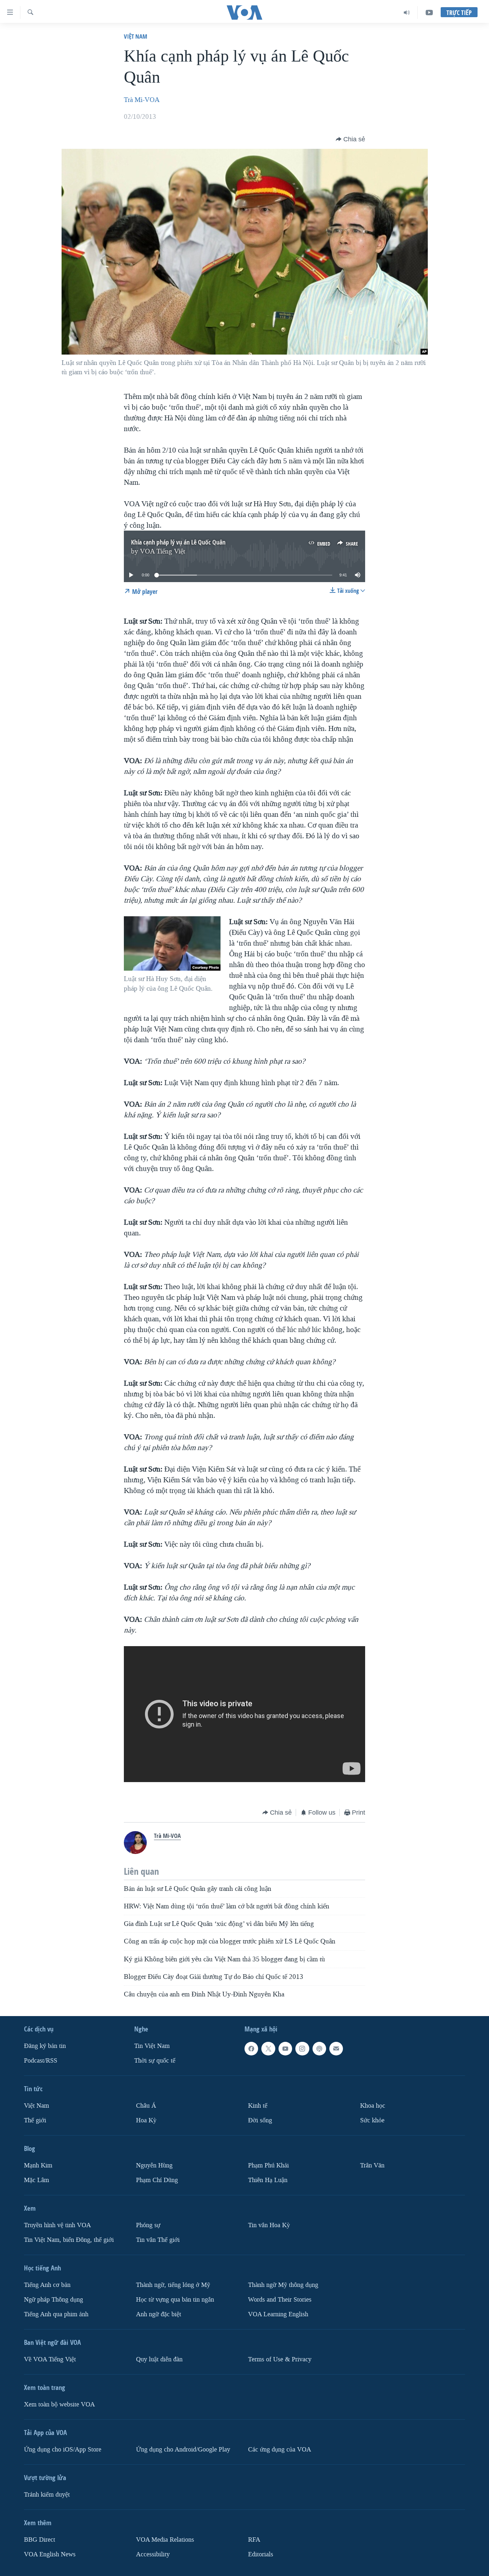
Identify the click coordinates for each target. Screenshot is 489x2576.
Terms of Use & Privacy (280, 2359)
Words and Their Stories (280, 2299)
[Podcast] (319, 2049)
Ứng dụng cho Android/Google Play (183, 2449)
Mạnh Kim (38, 2165)
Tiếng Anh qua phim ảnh (56, 2314)
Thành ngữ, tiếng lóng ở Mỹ (173, 2285)
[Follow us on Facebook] (251, 2049)
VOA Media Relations (165, 2539)
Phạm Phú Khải (268, 2165)
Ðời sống (260, 2120)
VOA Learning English (278, 2314)
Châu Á (146, 2106)
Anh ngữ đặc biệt (159, 2314)
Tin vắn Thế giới (158, 2240)
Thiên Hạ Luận (268, 2180)
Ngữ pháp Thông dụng (54, 2299)
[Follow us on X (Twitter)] (268, 2049)
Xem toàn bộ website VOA (59, 2404)
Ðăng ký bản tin (45, 2046)
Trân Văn (372, 2165)
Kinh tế (258, 2106)
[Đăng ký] (336, 2049)
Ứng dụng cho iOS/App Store (63, 2449)
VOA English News (50, 2554)
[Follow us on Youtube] (285, 2049)
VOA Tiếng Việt (163, 551)
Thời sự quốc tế (155, 2061)
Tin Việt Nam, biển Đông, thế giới (69, 2240)
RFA (254, 2539)
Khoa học (373, 2106)
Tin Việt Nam (152, 2046)
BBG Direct (40, 2539)
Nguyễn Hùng (154, 2165)
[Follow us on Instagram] (302, 2049)
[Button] (350, 139)
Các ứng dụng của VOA (280, 2449)
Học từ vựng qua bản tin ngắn (175, 2299)
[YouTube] (429, 13)
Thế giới (35, 2120)
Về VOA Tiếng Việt (50, 2359)
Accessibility (153, 2554)
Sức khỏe (372, 2120)
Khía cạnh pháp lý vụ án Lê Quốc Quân (178, 542)
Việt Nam (135, 36)
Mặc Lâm (37, 2180)
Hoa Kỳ (146, 2120)
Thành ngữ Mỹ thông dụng (283, 2285)
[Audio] (407, 13)
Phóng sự (148, 2225)
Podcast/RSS (41, 2061)
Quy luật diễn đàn (159, 2359)
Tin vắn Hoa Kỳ (269, 2225)
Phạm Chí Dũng (157, 2180)
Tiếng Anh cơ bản (47, 2285)
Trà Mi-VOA (142, 100)
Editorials (261, 2554)
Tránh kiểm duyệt (47, 2494)
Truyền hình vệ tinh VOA (57, 2225)
